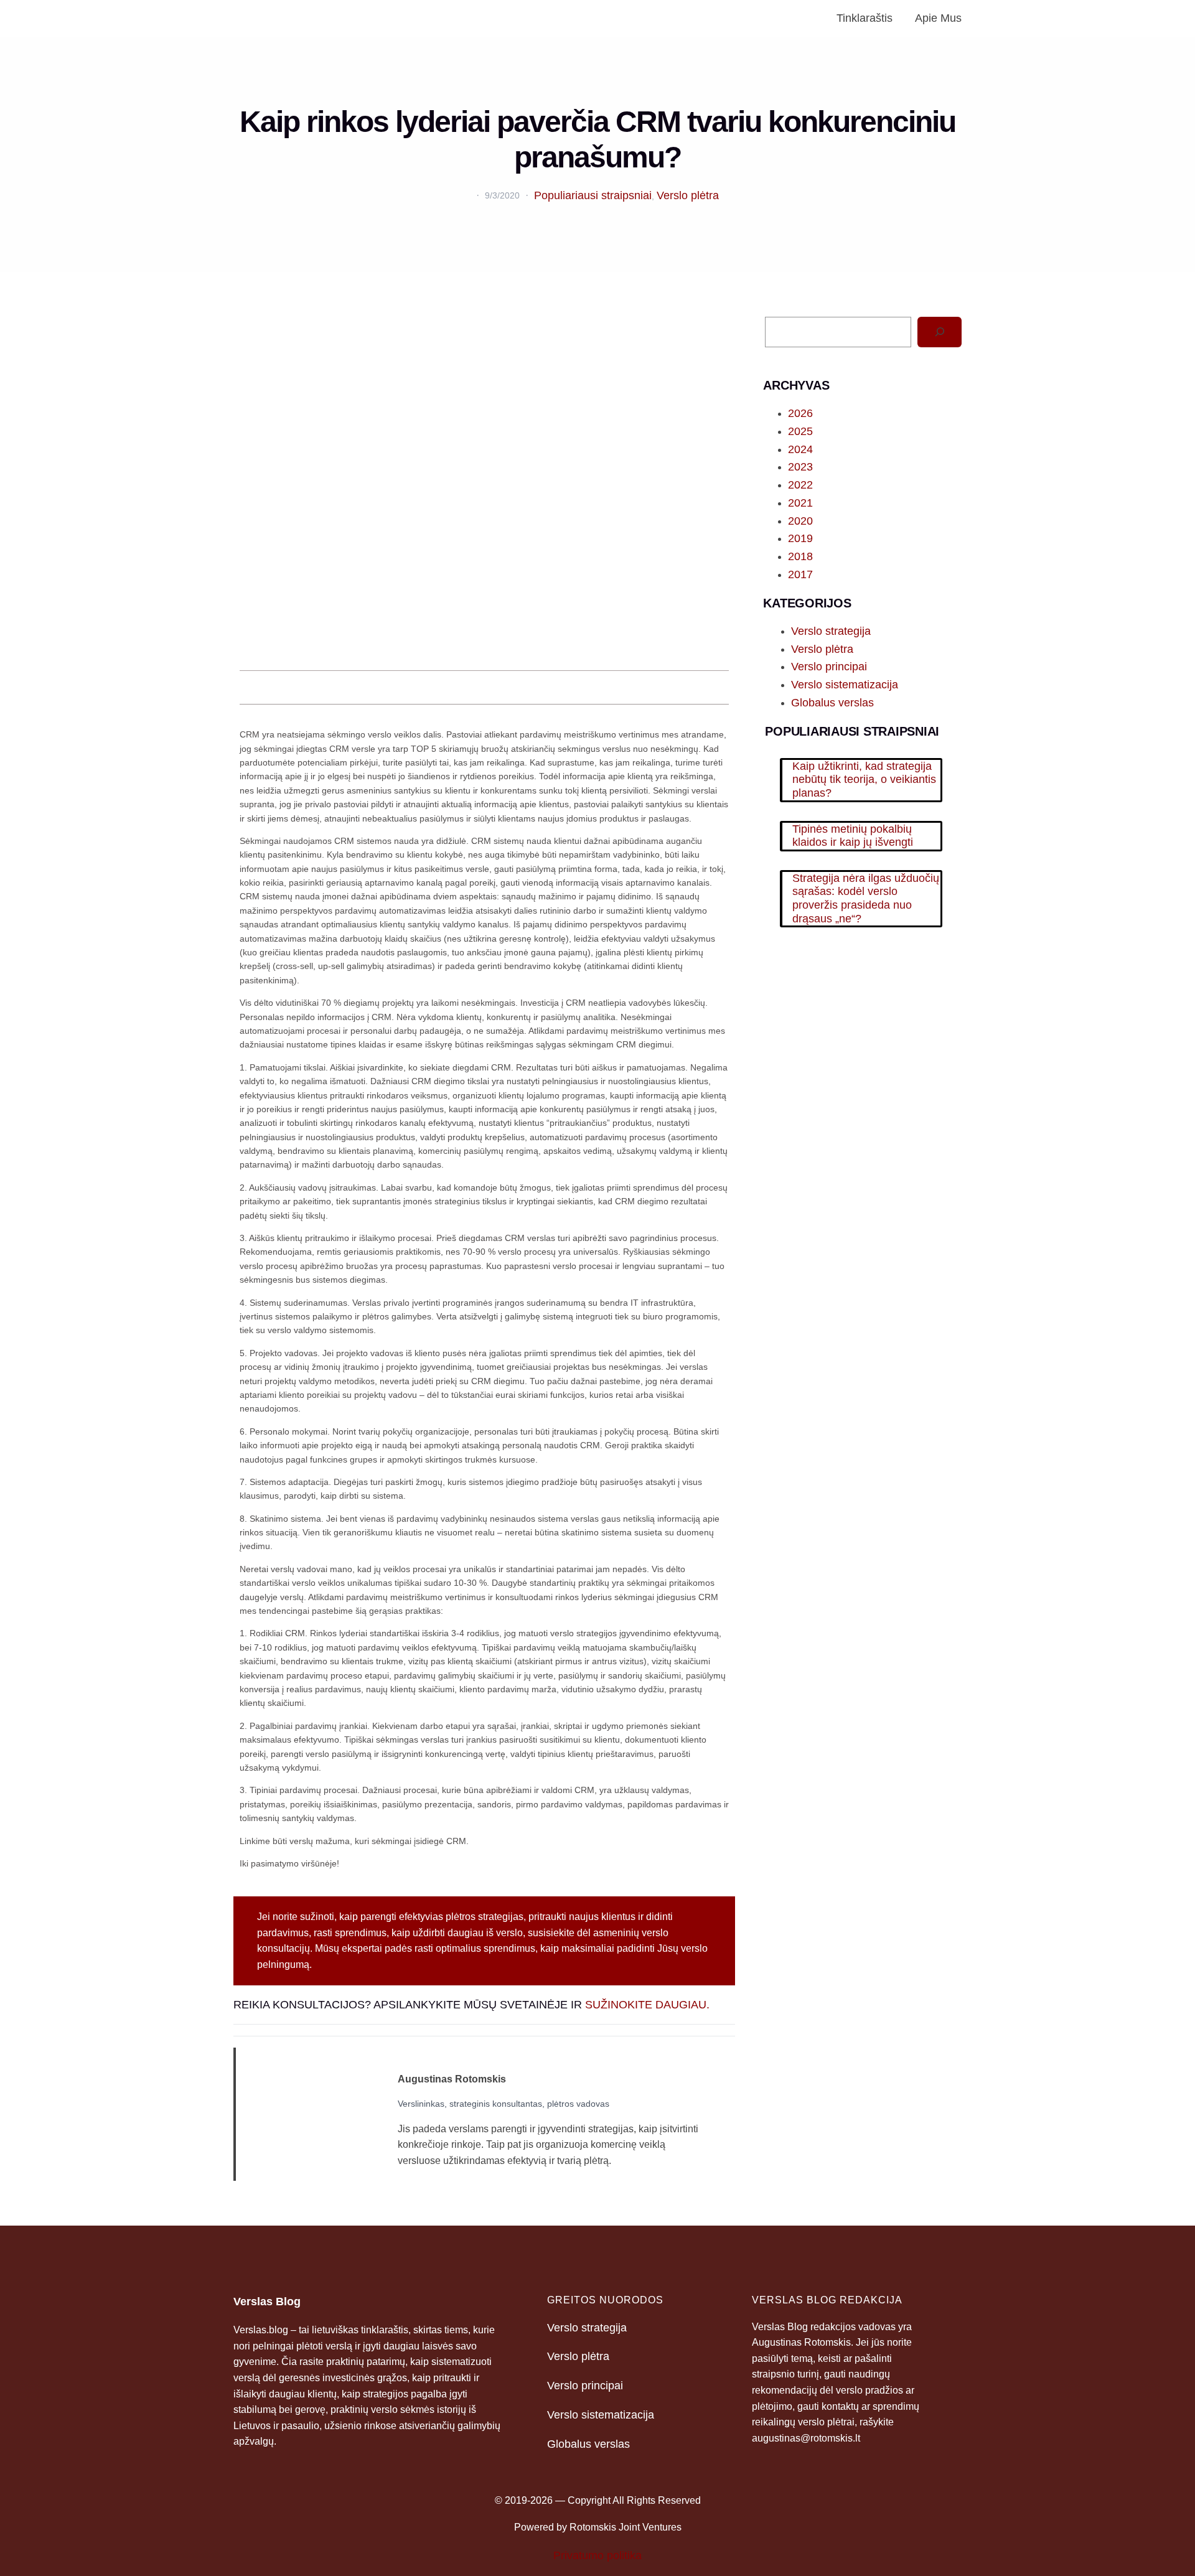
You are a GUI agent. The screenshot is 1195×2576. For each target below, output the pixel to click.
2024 (800, 449)
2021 (800, 503)
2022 (800, 485)
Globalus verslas (832, 703)
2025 (800, 431)
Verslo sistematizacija (845, 685)
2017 (800, 574)
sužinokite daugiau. (647, 2005)
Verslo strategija (831, 631)
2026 (800, 413)
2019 (800, 538)
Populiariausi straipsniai (593, 195)
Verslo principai (829, 667)
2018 (800, 556)
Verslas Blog (267, 2302)
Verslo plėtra (688, 195)
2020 (800, 521)
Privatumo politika (597, 2555)
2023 (800, 467)
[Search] (940, 332)
